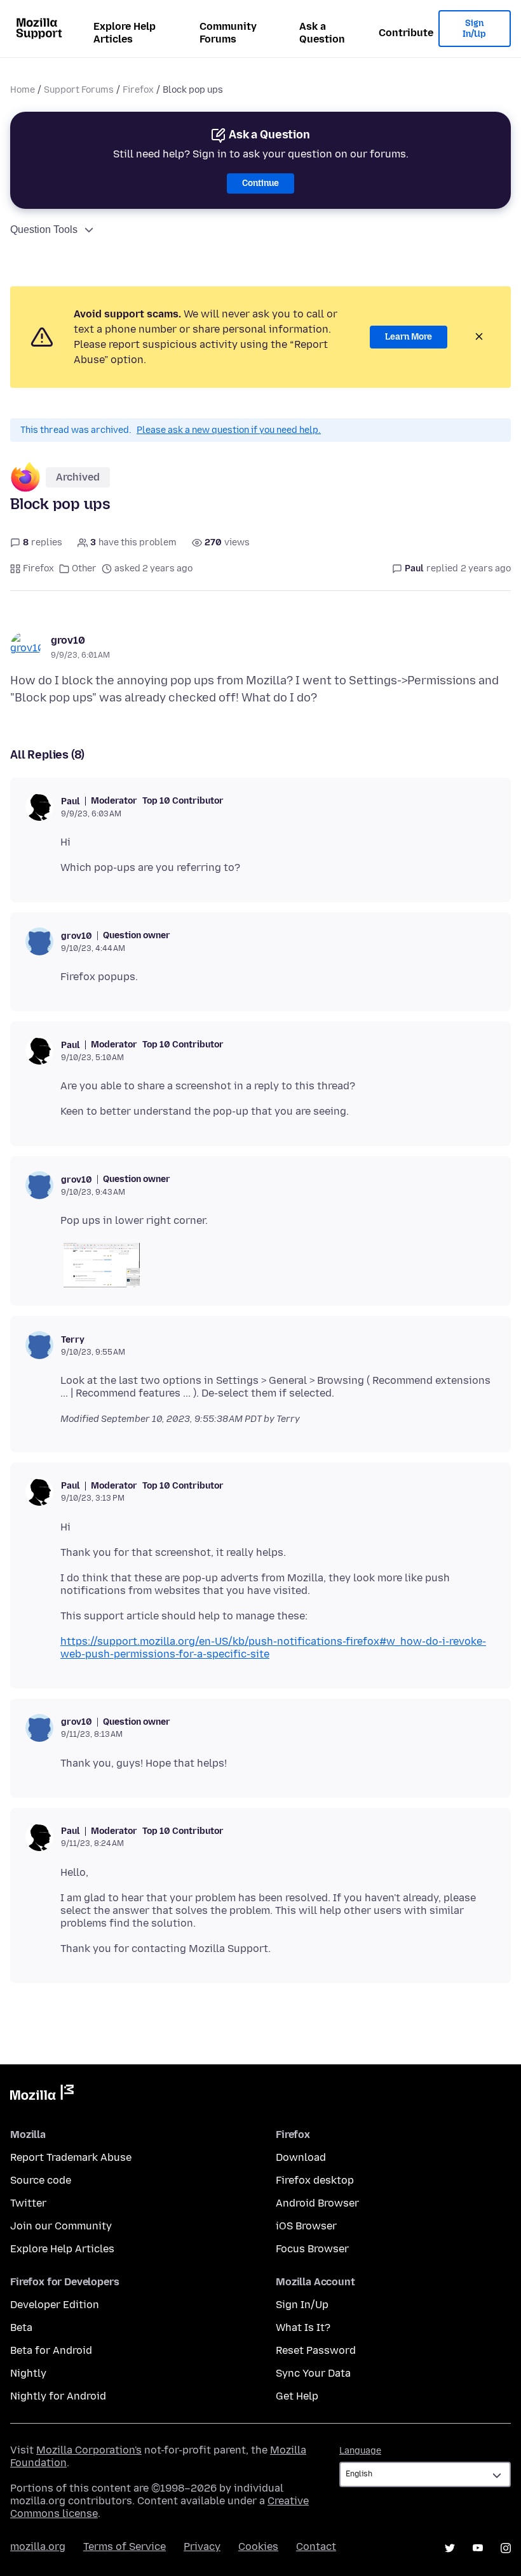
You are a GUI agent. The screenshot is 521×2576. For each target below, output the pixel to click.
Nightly (28, 2373)
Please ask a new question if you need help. (229, 430)
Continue (260, 183)
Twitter (28, 2203)
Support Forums (79, 90)
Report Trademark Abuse (71, 2157)
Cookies (258, 2546)
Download (301, 2157)
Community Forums (228, 33)
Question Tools (44, 229)
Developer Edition (55, 2305)
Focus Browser (312, 2249)
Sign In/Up (474, 29)
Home (23, 90)
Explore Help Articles (125, 33)
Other (84, 568)
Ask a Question (322, 33)
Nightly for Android (58, 2396)
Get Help (297, 2396)
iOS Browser (306, 2226)
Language (360, 2451)
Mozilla (42, 2095)
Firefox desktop (315, 2180)
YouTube (478, 2548)
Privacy (202, 2546)
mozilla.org (38, 2546)
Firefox (138, 90)
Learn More (409, 337)
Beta (21, 2327)
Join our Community (61, 2226)
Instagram (506, 2548)
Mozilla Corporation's (89, 2450)
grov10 (68, 640)
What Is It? (303, 2327)
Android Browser (317, 2203)
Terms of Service (125, 2546)
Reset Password (316, 2350)
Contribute (406, 33)
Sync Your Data (313, 2373)
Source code (41, 2180)
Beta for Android (51, 2350)
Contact (316, 2546)
